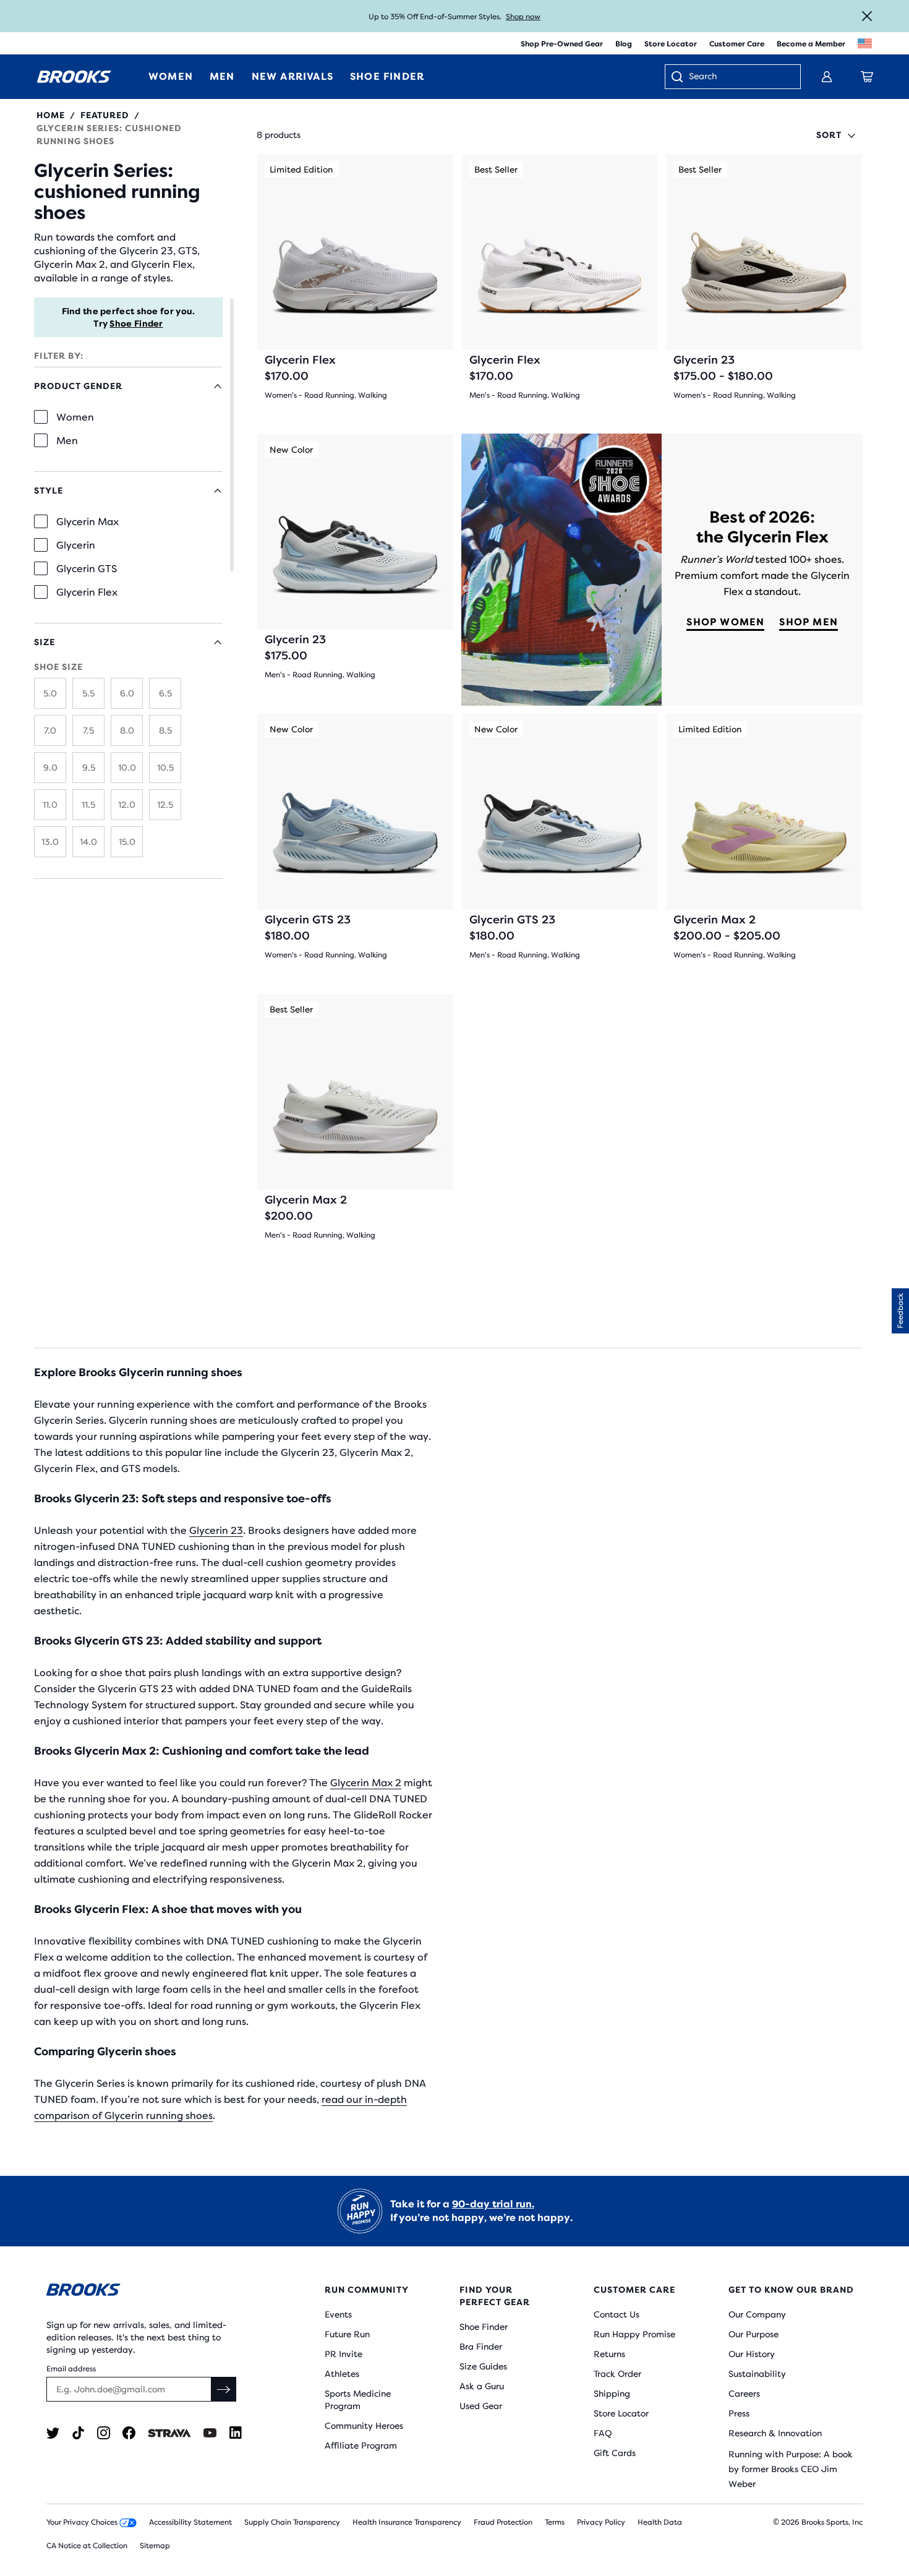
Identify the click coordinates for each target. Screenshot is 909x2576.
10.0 (127, 768)
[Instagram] (104, 2433)
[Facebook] (129, 2433)
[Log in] (827, 77)
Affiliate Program (361, 2445)
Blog (624, 44)
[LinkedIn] (235, 2433)
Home (51, 115)
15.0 (127, 842)
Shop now (523, 17)
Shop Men (809, 622)
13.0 (50, 842)
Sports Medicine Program (358, 2400)
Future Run (347, 2334)
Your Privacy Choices (83, 2522)
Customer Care (737, 44)
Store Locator (671, 44)
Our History (752, 2354)
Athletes (342, 2374)
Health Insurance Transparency (407, 2522)
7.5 (88, 730)
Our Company (757, 2314)
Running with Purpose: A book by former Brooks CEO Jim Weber (791, 2469)
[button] (900, 1311)
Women (75, 417)
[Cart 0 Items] (867, 77)
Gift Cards (615, 2453)
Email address (71, 2369)
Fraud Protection (503, 2522)
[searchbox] (738, 77)
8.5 (165, 730)
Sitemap (155, 2546)
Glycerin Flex (87, 592)
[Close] (867, 16)
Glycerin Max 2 (366, 1783)
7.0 (50, 730)
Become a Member (811, 44)
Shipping (612, 2394)
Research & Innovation (775, 2433)
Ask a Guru (482, 2386)
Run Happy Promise (634, 2334)
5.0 (50, 693)
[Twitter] (53, 2433)
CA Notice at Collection (87, 2546)
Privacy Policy (601, 2522)
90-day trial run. (493, 2204)
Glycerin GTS (87, 569)
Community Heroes (364, 2426)
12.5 (165, 805)
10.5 (165, 768)
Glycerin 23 (216, 1530)
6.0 (127, 693)
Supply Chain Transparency (292, 2522)
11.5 (88, 805)
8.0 (127, 730)
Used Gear (481, 2406)
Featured (105, 115)
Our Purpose (753, 2334)
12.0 (127, 805)
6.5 (165, 693)
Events (338, 2314)
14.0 (88, 842)
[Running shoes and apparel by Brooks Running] (74, 77)
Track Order (617, 2374)
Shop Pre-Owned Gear (562, 44)
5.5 (88, 693)
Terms (555, 2522)
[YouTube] (210, 2433)
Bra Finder (481, 2347)
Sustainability (757, 2374)
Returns (609, 2354)
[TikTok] (78, 2433)
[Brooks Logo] (148, 2292)
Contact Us (617, 2314)
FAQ (603, 2433)
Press (739, 2413)
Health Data (660, 2522)
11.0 (50, 805)
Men (67, 441)
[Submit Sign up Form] (224, 2389)
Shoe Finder (136, 323)
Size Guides (483, 2366)
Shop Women (725, 622)
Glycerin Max (87, 522)
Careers (744, 2394)
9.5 (89, 768)
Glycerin (76, 545)
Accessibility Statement (190, 2522)
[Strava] (169, 2433)
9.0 (50, 768)
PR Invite (344, 2354)
